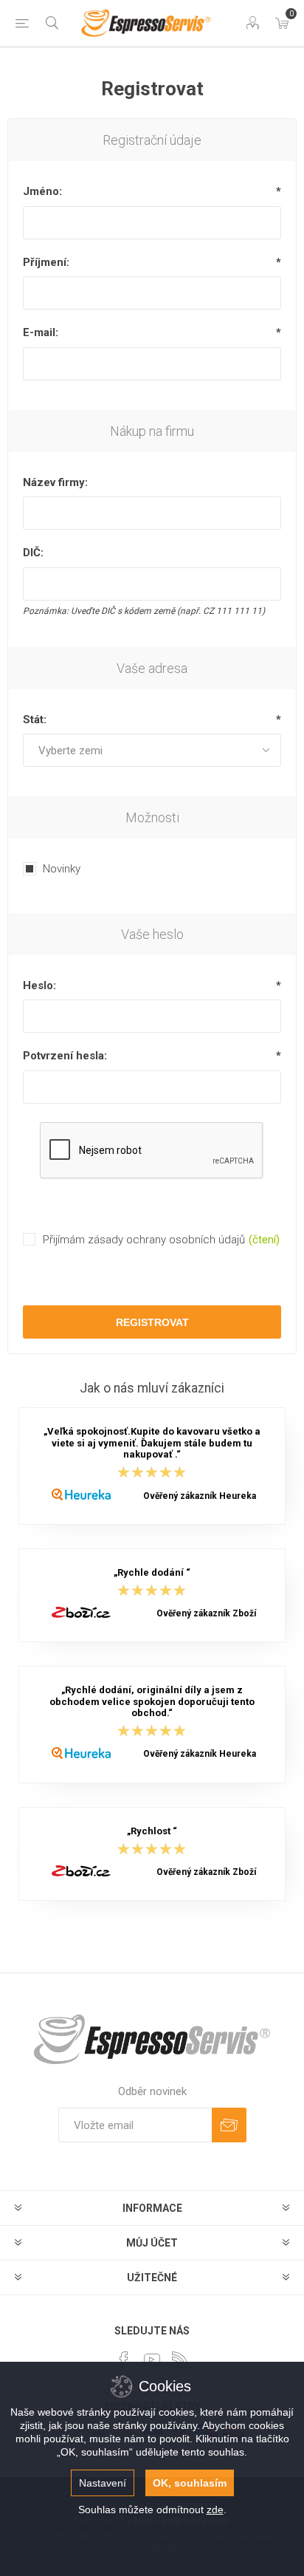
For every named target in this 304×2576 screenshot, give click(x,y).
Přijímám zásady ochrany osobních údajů (144, 1240)
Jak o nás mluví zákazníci (152, 1388)
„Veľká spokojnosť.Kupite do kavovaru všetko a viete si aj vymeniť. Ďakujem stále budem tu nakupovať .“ (152, 1444)
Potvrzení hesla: (65, 1056)
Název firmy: (55, 482)
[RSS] (180, 2360)
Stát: (35, 720)
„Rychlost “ (152, 1831)
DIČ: (33, 553)
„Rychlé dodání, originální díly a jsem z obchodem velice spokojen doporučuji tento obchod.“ (152, 1702)
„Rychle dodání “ (152, 1572)
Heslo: (39, 985)
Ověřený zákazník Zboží (206, 1613)
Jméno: (42, 191)
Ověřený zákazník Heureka (200, 1496)
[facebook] (124, 2360)
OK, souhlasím (190, 2483)
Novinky (62, 869)
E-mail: (41, 332)
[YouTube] (152, 2360)
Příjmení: (46, 262)
